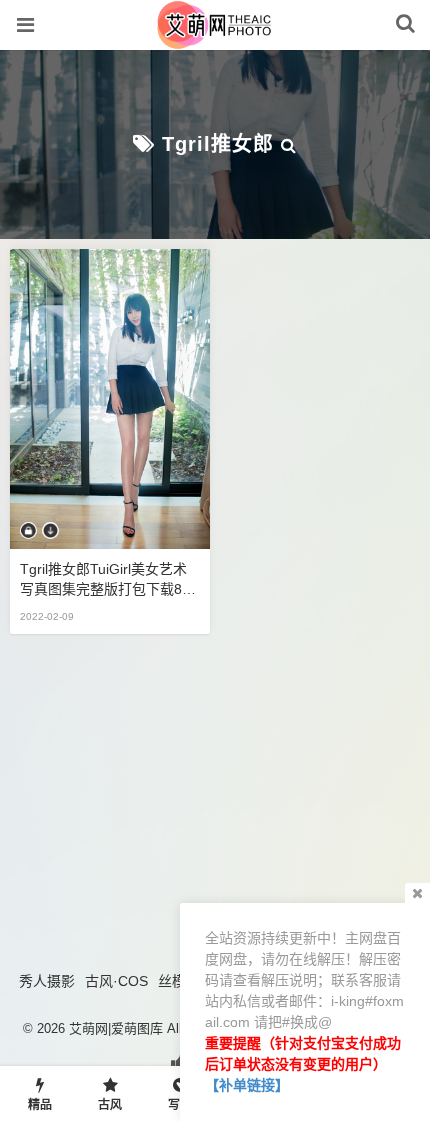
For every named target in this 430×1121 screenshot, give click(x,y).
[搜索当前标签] (289, 144)
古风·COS (116, 981)
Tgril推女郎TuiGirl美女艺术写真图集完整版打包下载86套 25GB (105, 580)
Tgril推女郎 (218, 144)
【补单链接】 (247, 1085)
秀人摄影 (47, 981)
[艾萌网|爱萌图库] (215, 39)
